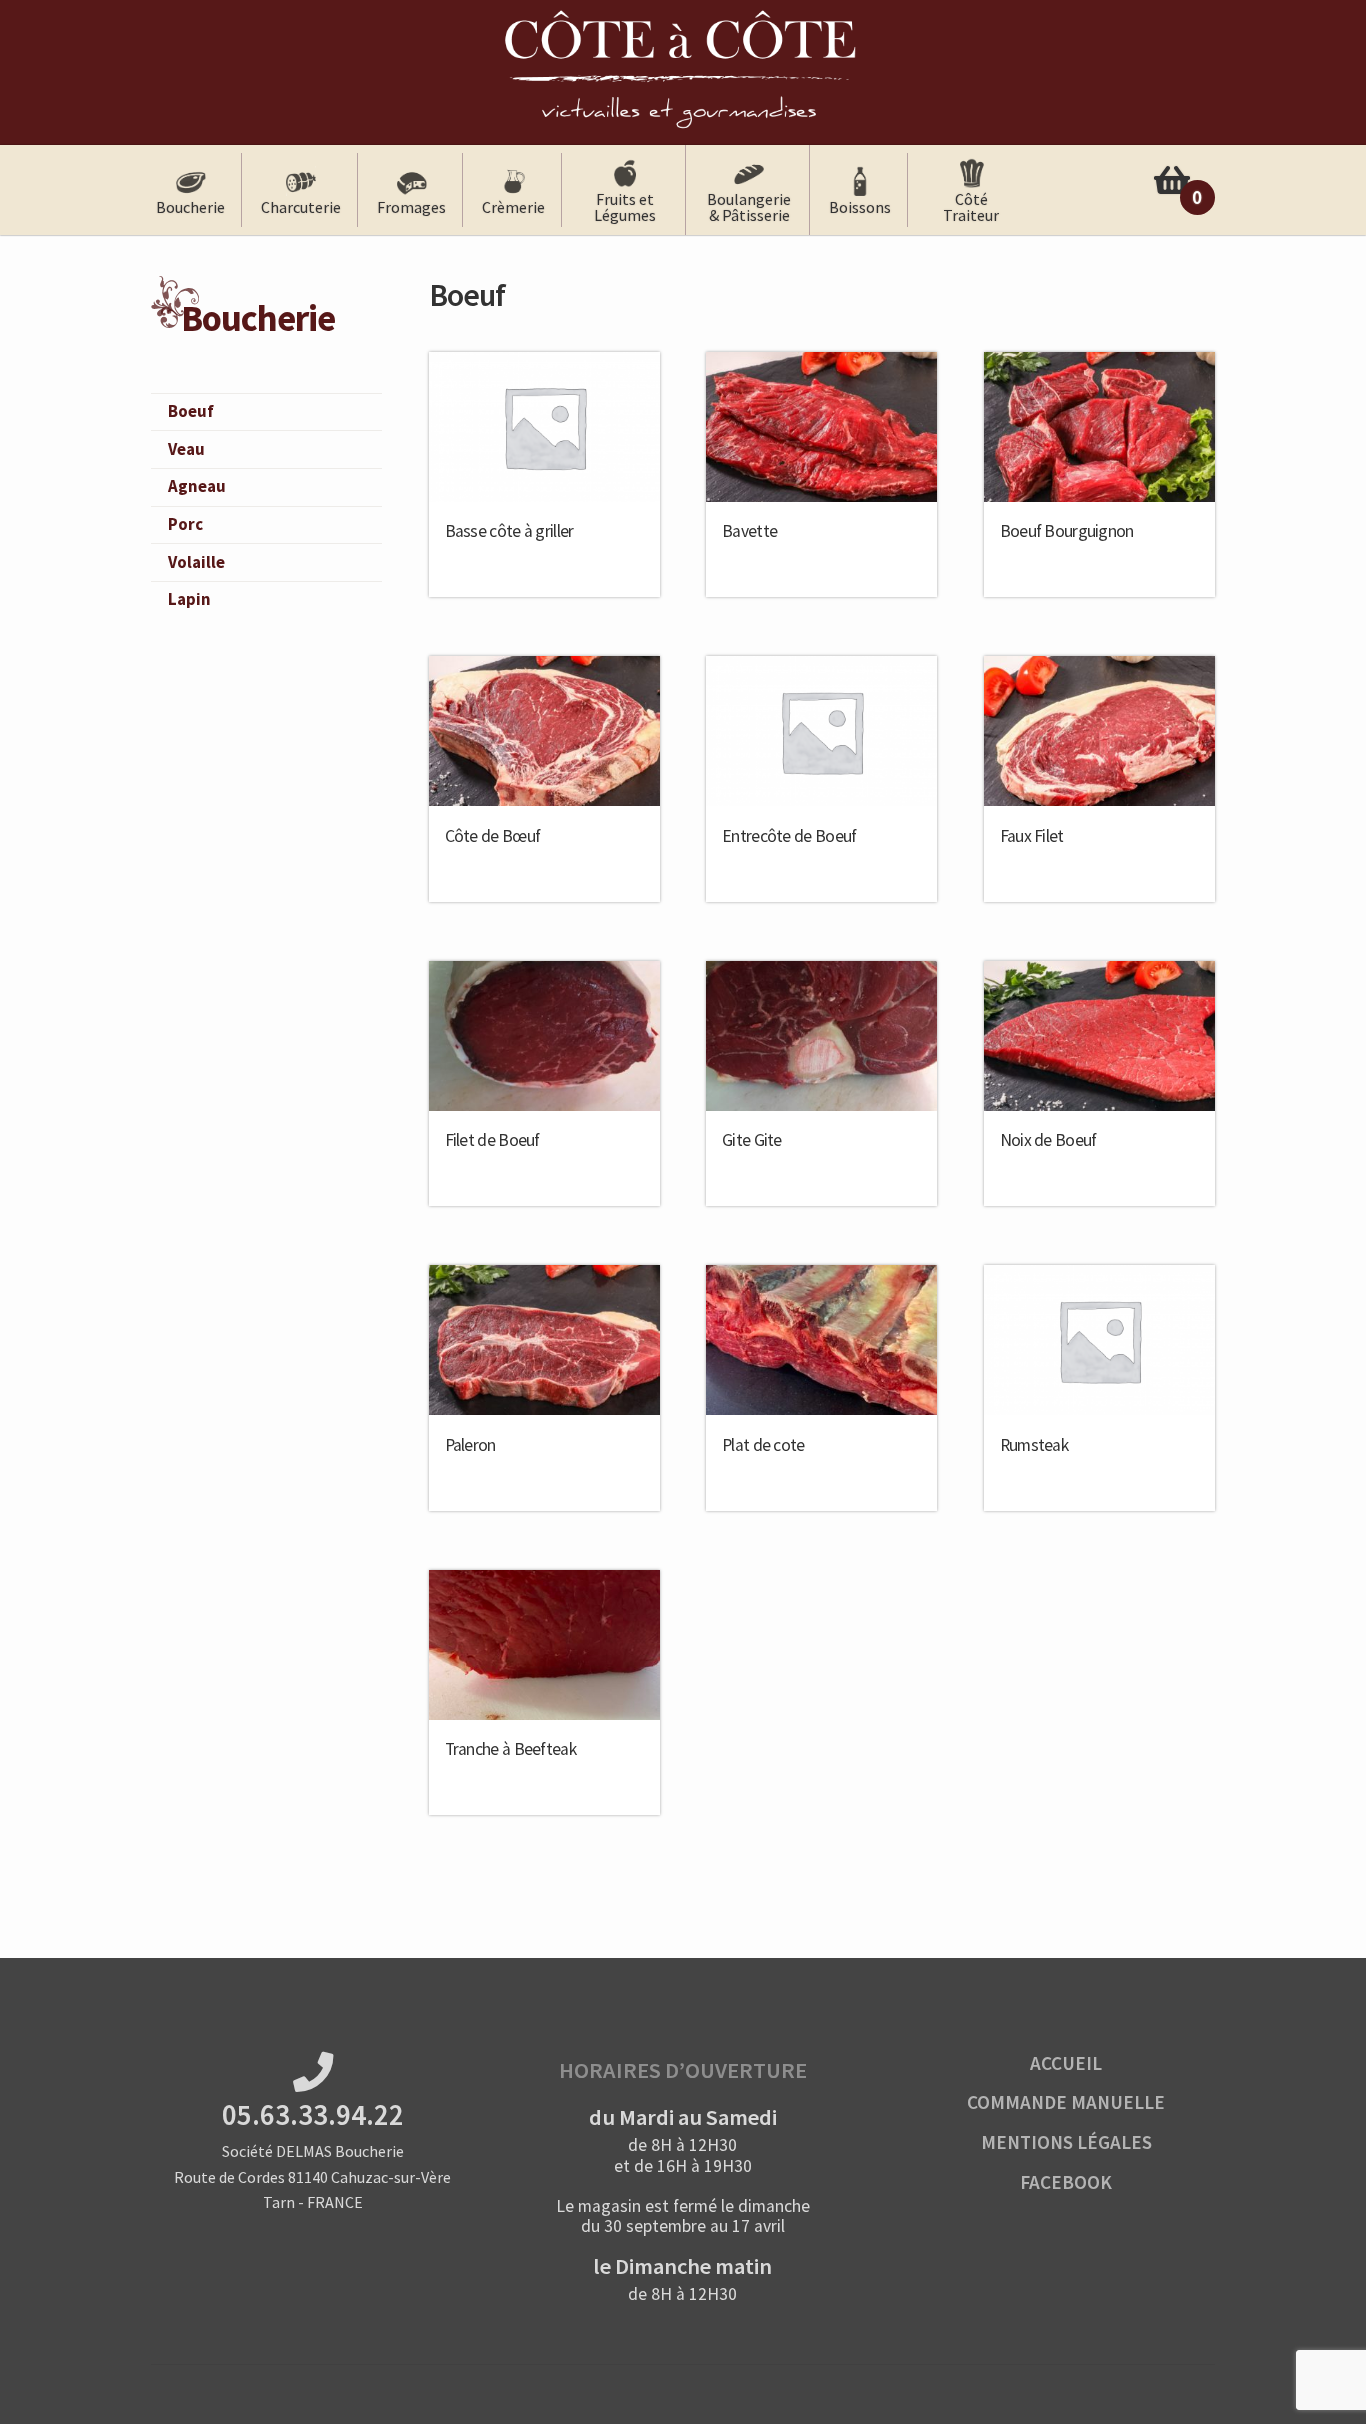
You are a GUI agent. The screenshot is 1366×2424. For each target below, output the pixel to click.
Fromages (411, 207)
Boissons (860, 207)
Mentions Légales (1066, 2142)
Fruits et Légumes (625, 207)
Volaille (196, 562)
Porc (185, 524)
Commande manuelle (1066, 2102)
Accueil (1066, 2063)
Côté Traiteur (971, 207)
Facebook (1066, 2182)
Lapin (189, 599)
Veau (186, 449)
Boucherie (190, 207)
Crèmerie (513, 207)
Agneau (197, 486)
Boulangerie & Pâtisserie (749, 207)
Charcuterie (301, 207)
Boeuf (191, 411)
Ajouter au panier (544, 543)
